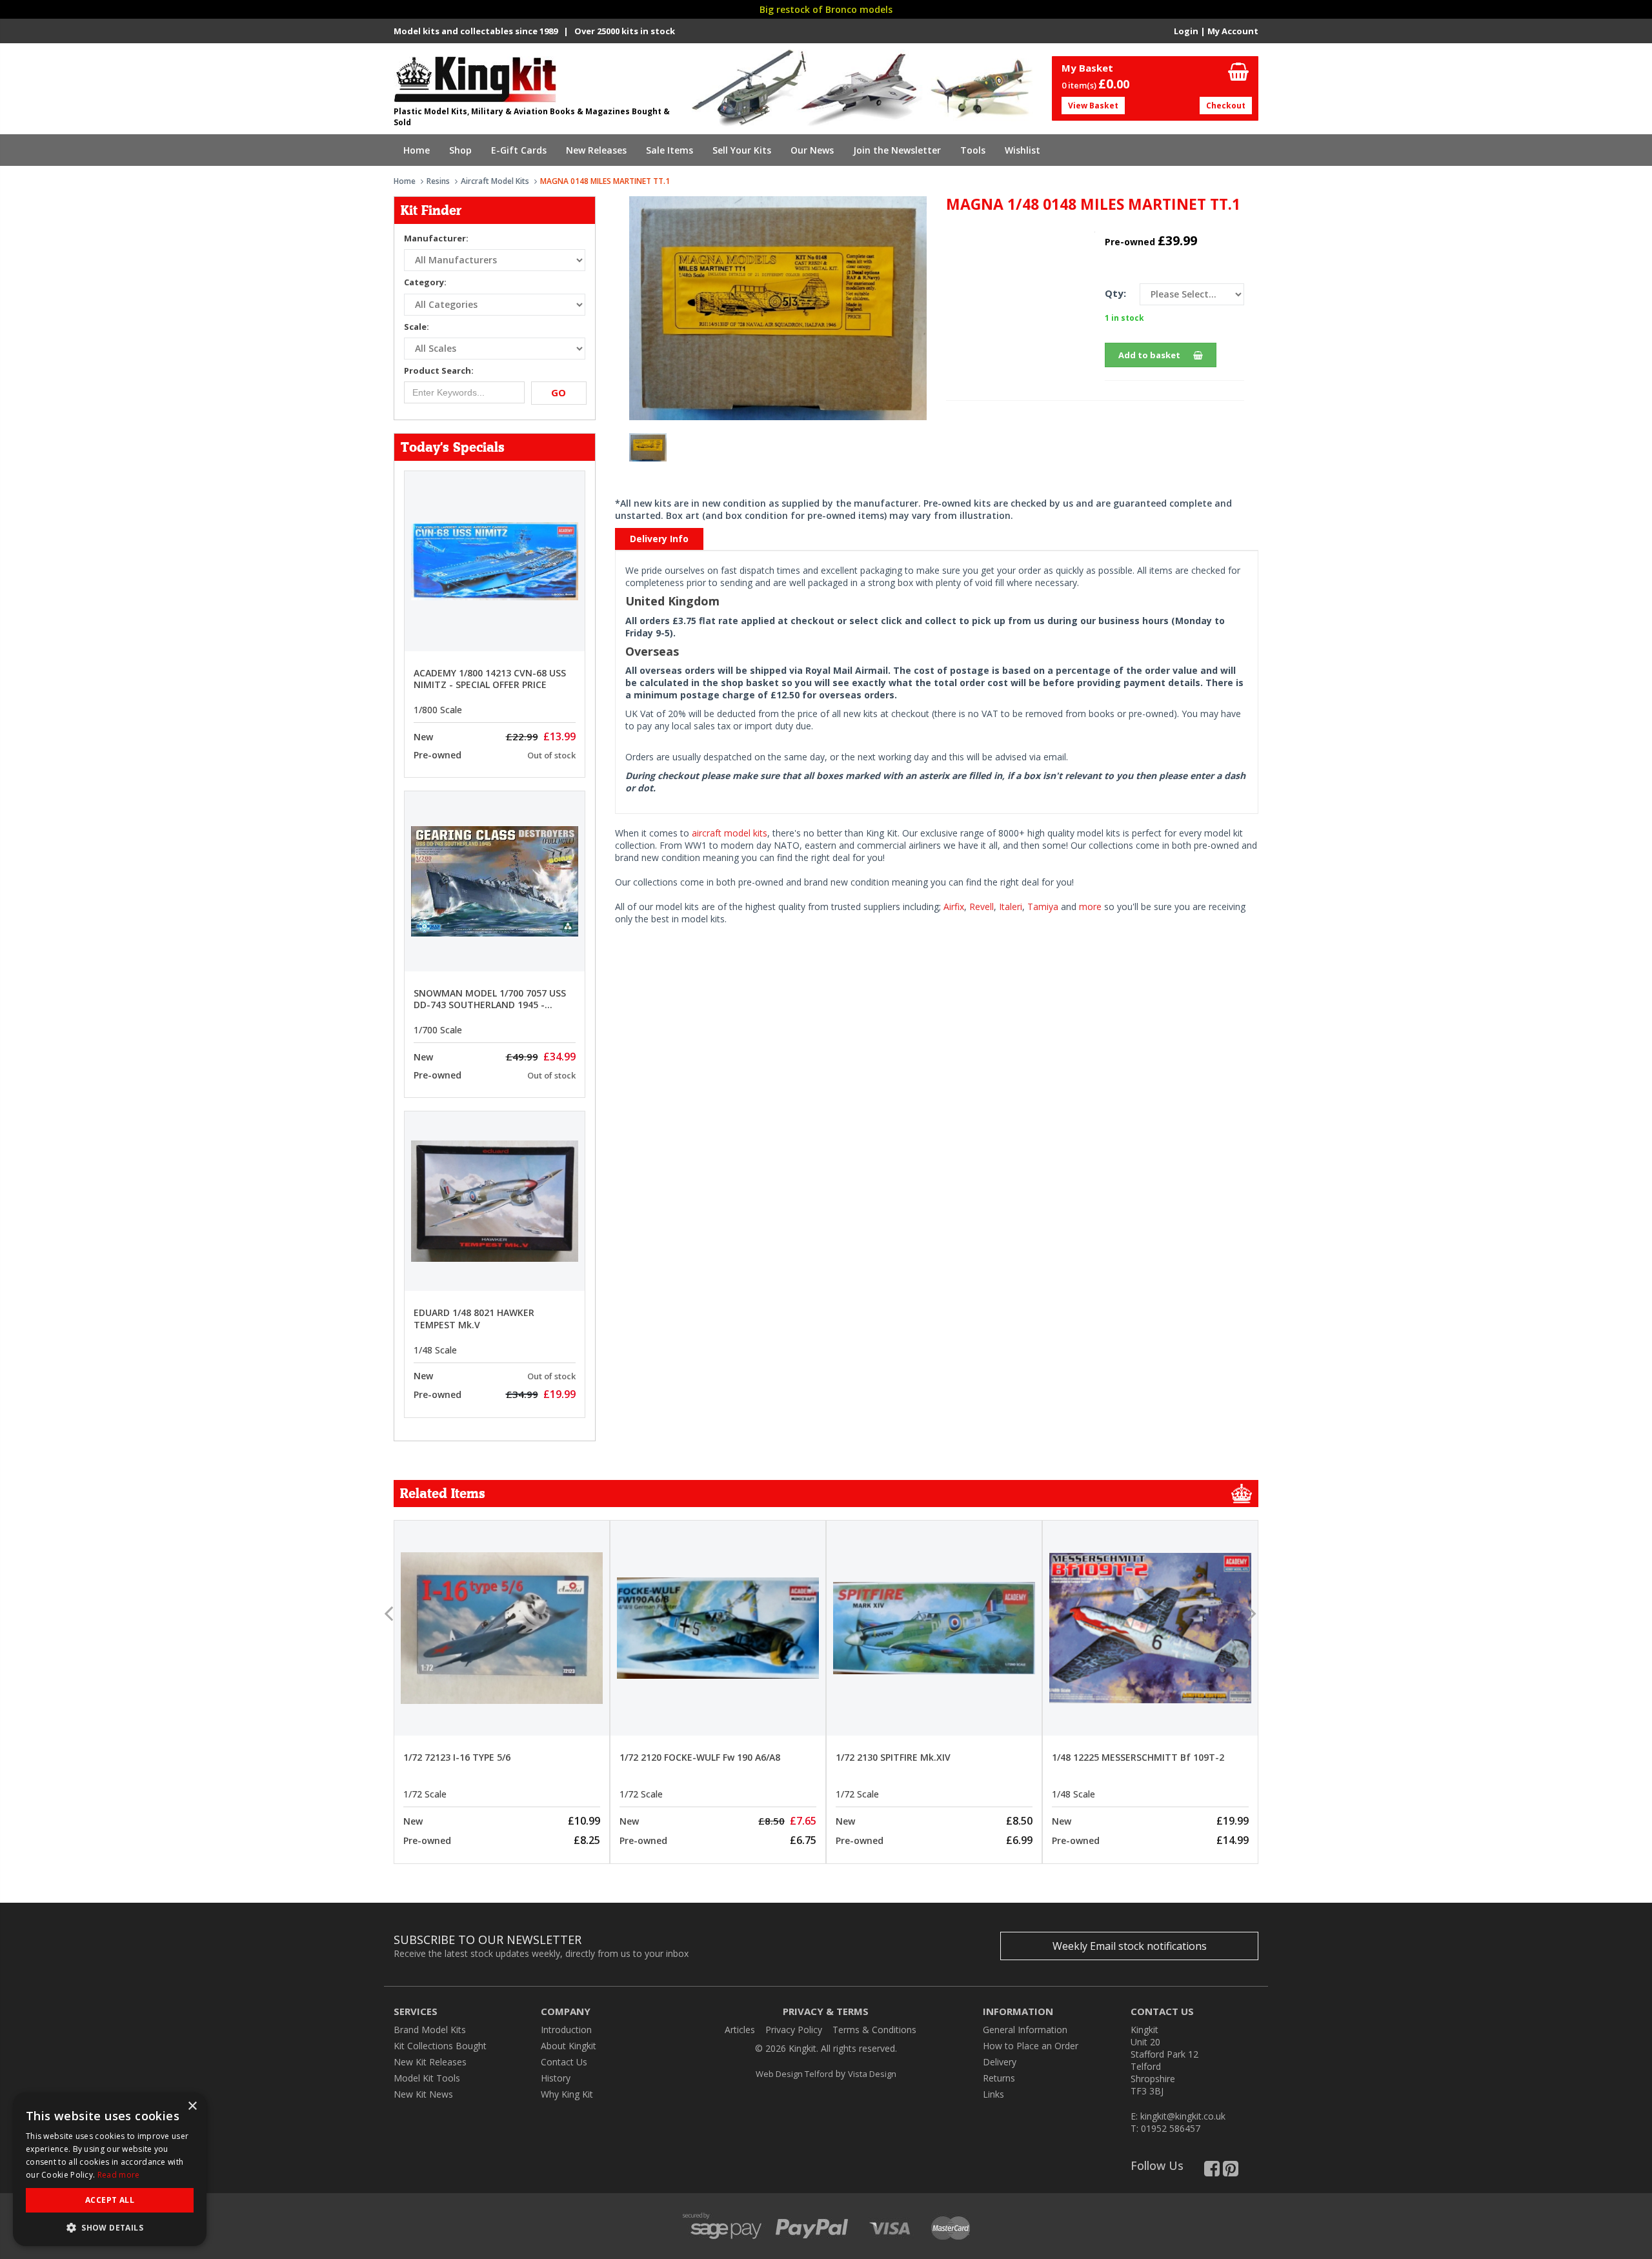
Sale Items (670, 150)
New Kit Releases (430, 2062)
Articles (740, 2030)
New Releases (596, 150)
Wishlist (1022, 150)
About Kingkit (569, 2046)
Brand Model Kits (430, 2030)
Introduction (566, 2030)
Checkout (1226, 106)
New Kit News (423, 2094)
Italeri (1011, 907)
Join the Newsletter (897, 150)
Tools (973, 150)
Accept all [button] (110, 2200)
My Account (1233, 31)
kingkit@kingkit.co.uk (1183, 2116)
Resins (438, 181)
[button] (110, 2227)
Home (417, 150)
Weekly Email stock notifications (1130, 1946)
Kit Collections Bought (440, 2046)
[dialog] (110, 2169)
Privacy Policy (794, 2030)
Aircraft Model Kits (495, 181)
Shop (460, 150)
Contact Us (564, 2062)
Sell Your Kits (742, 150)
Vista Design (872, 2074)
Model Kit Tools (427, 2078)
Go (559, 392)
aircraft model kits (730, 833)
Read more (119, 2175)
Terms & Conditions (874, 2030)
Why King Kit (567, 2094)
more (1090, 907)
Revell (982, 907)
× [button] (192, 2106)
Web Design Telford (794, 2074)
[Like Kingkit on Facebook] (1212, 2172)
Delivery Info (659, 539)
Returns (999, 2078)
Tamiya (1043, 907)
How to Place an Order (1031, 2046)
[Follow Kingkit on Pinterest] (1231, 2172)
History (556, 2078)
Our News (812, 150)
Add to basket (1149, 355)
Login (1186, 31)
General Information (1025, 2030)
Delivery (1000, 2062)
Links (993, 2094)
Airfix (954, 907)
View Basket (1093, 106)
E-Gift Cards (519, 150)
